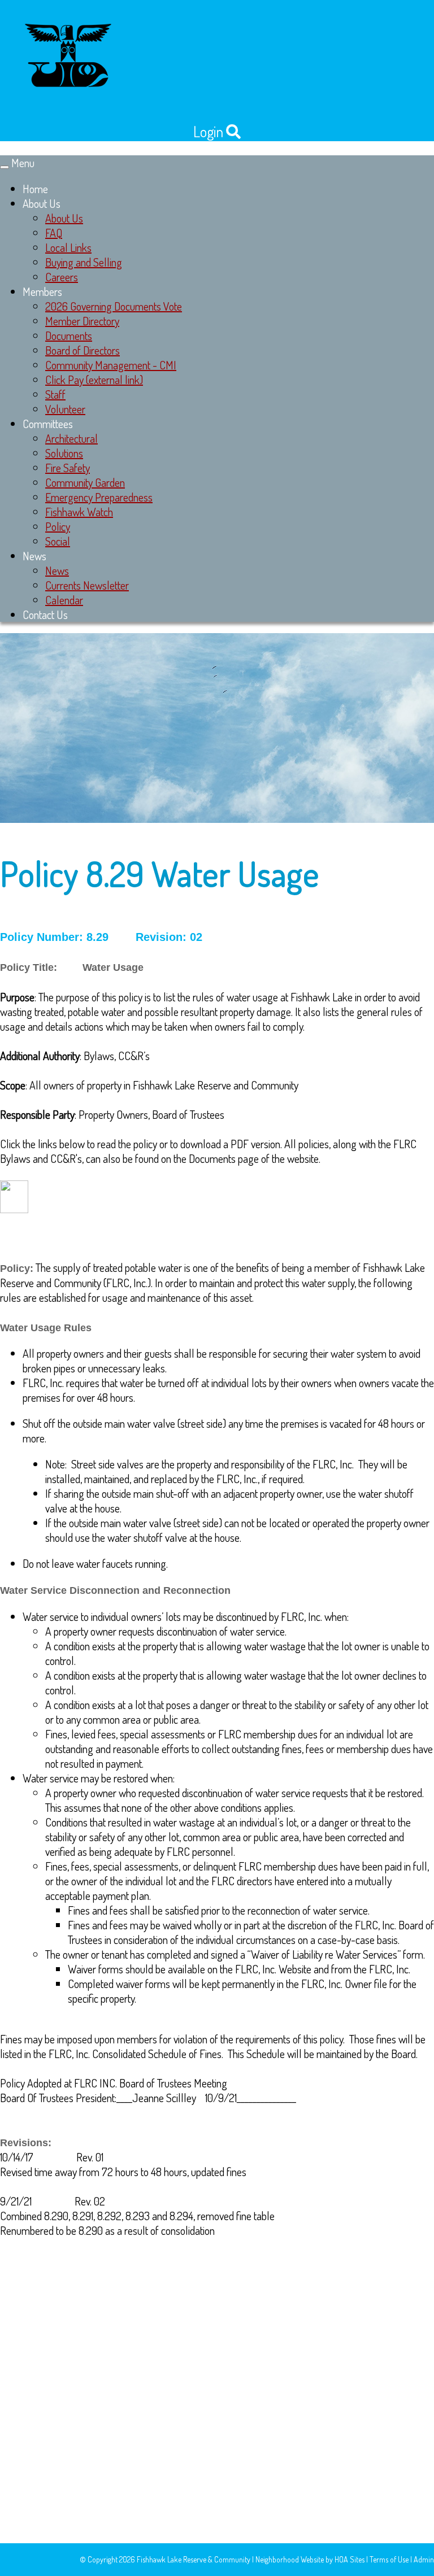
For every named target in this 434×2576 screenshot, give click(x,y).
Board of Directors (83, 350)
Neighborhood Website (290, 2559)
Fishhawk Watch (79, 512)
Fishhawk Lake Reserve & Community (194, 2559)
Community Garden (85, 482)
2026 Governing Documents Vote (114, 306)
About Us (42, 203)
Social (58, 541)
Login (208, 131)
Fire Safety (68, 468)
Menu (23, 163)
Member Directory (82, 321)
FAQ (54, 233)
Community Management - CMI (111, 365)
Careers (62, 277)
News (34, 556)
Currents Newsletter (87, 585)
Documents (69, 335)
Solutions (64, 453)
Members (42, 291)
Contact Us (45, 614)
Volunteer (65, 409)
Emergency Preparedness (99, 497)
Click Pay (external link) (94, 380)
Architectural (71, 438)
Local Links (68, 247)
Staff (55, 394)
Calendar (64, 600)
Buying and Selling (84, 262)
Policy (58, 526)
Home (35, 189)
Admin (424, 2559)
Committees (48, 424)
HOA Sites (350, 2559)
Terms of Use (389, 2559)
